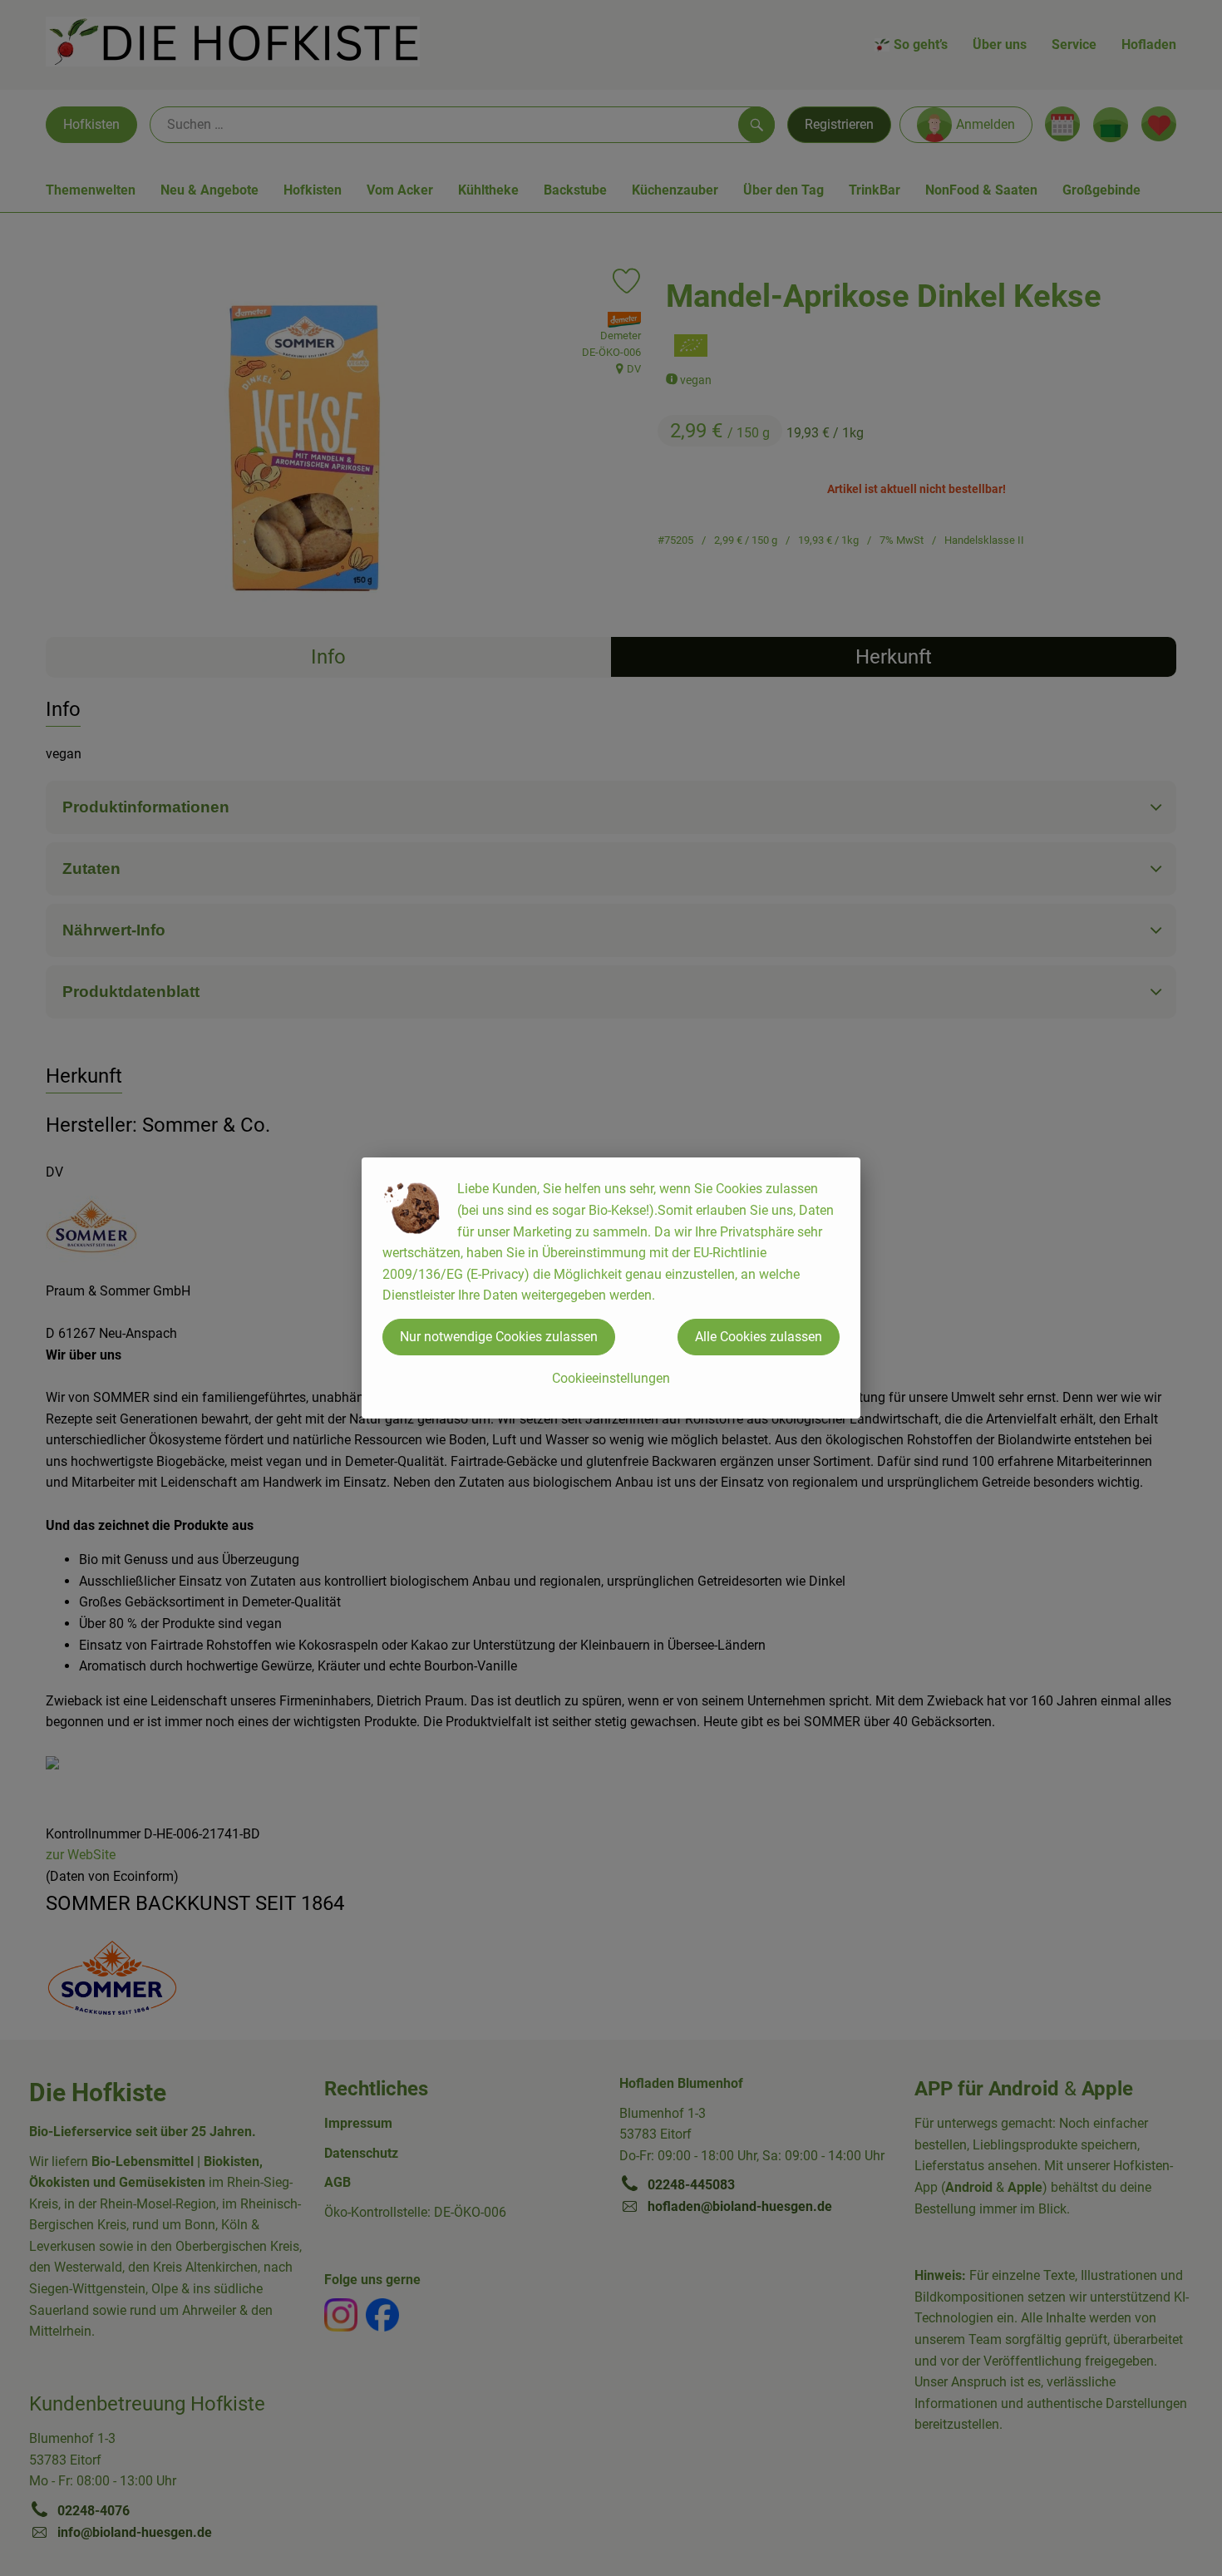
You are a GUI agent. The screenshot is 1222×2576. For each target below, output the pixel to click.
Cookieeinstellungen (611, 1378)
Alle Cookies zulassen (759, 1337)
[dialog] (611, 1288)
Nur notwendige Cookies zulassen (499, 1337)
